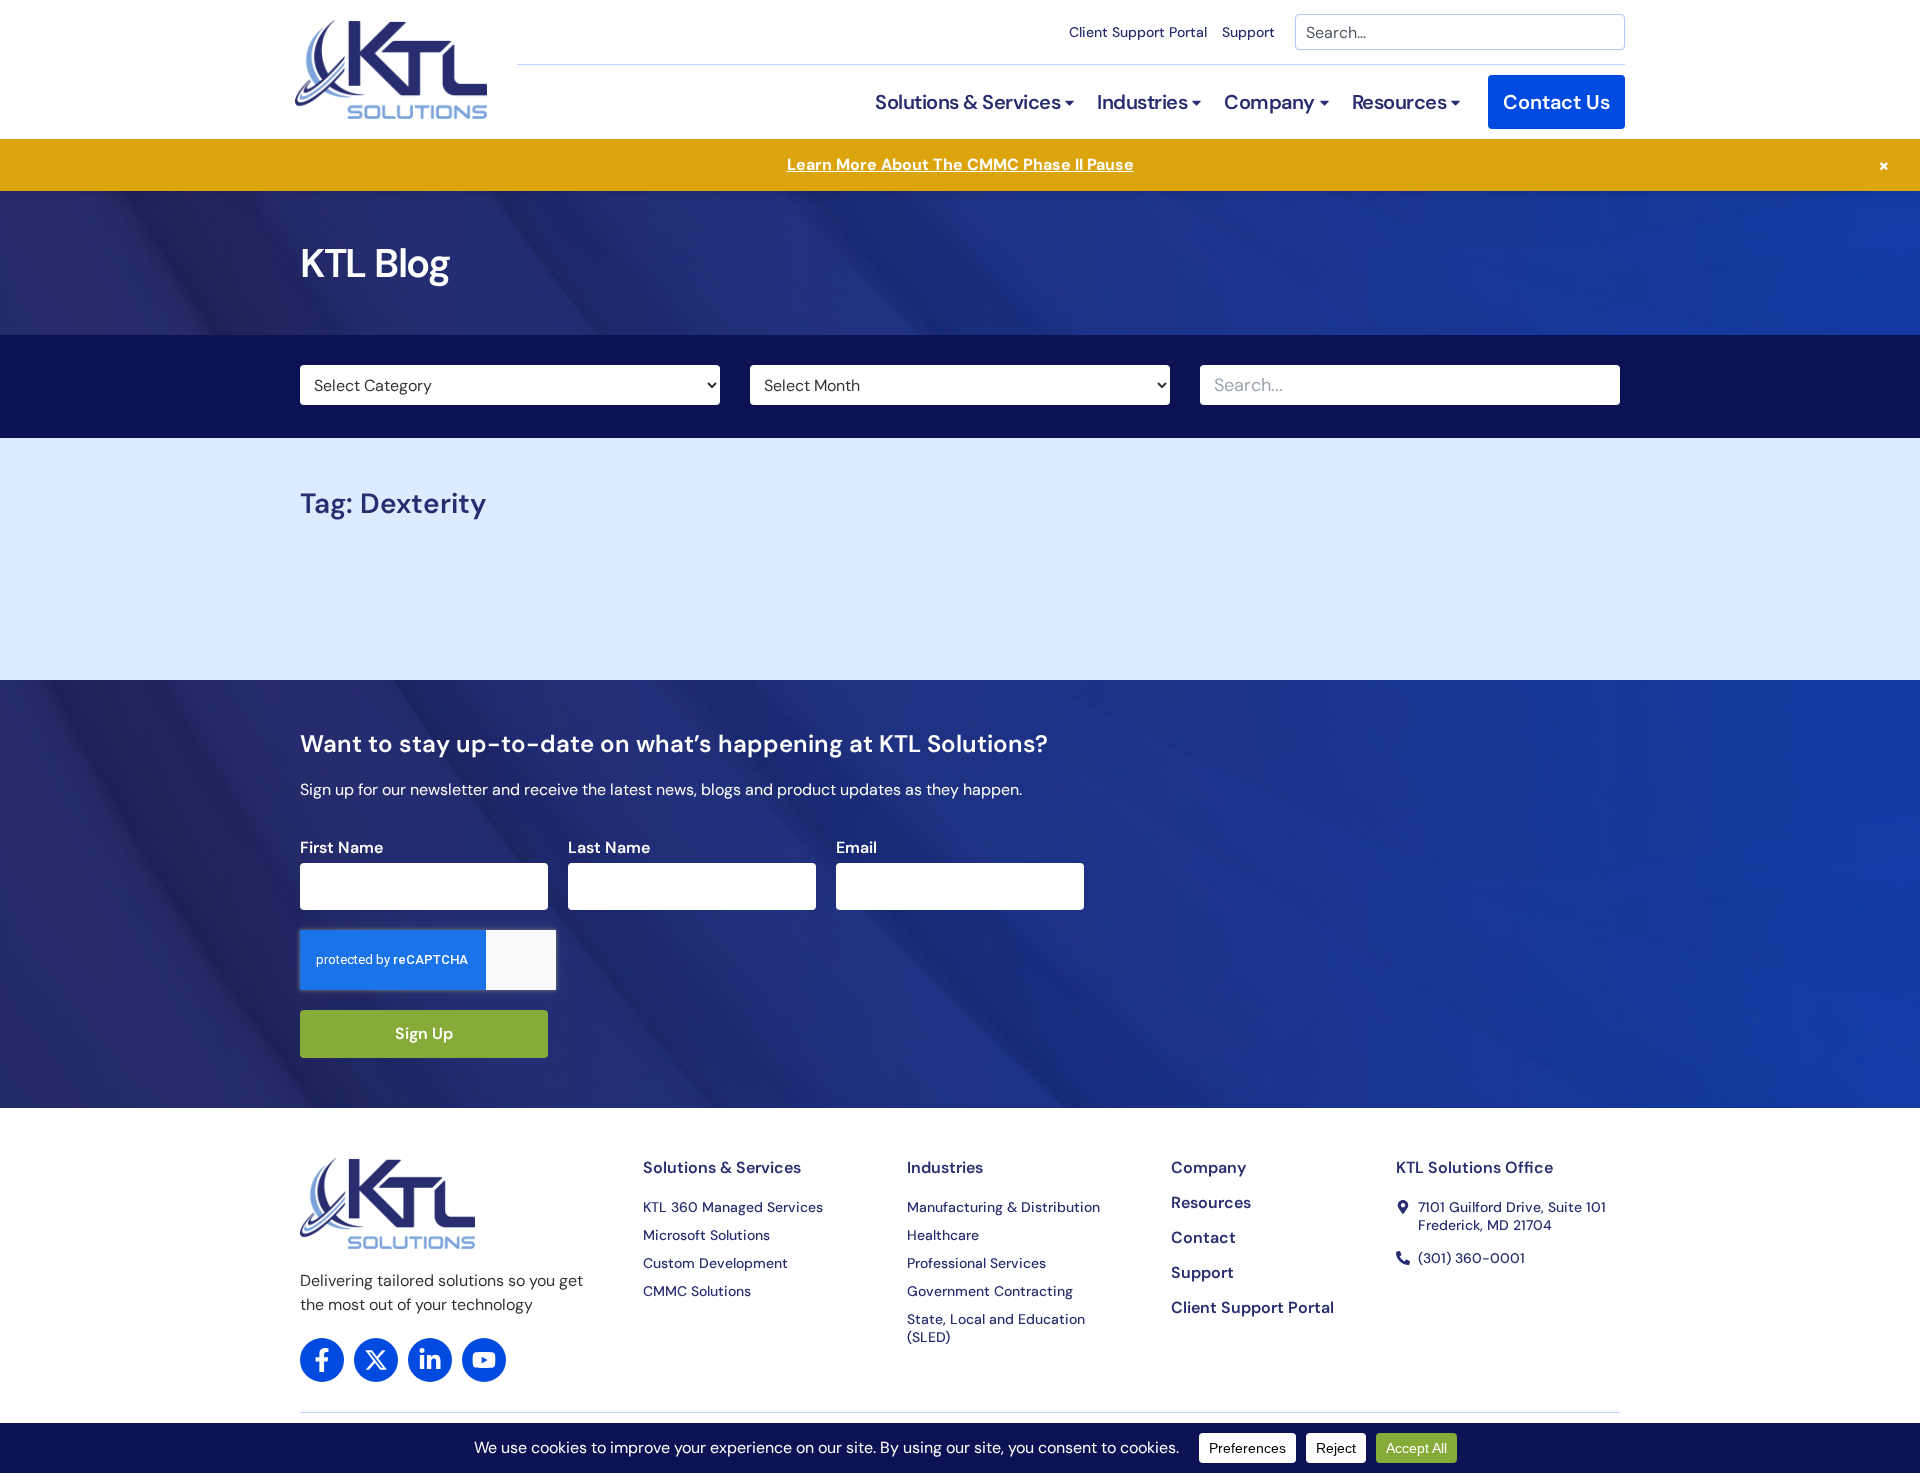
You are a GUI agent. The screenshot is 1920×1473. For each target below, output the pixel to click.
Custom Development (715, 1263)
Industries (945, 1167)
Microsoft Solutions (706, 1235)
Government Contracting (990, 1291)
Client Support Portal (1138, 32)
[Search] (1603, 385)
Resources (1211, 1203)
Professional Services (976, 1263)
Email (856, 848)
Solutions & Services (722, 1167)
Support (1248, 32)
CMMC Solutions (697, 1291)
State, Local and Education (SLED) (996, 1328)
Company (1208, 1168)
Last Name (609, 848)
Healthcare (943, 1235)
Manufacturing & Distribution (1003, 1207)
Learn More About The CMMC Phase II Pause (960, 164)
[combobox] (1460, 32)
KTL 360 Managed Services (733, 1207)
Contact (1203, 1238)
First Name (341, 848)
